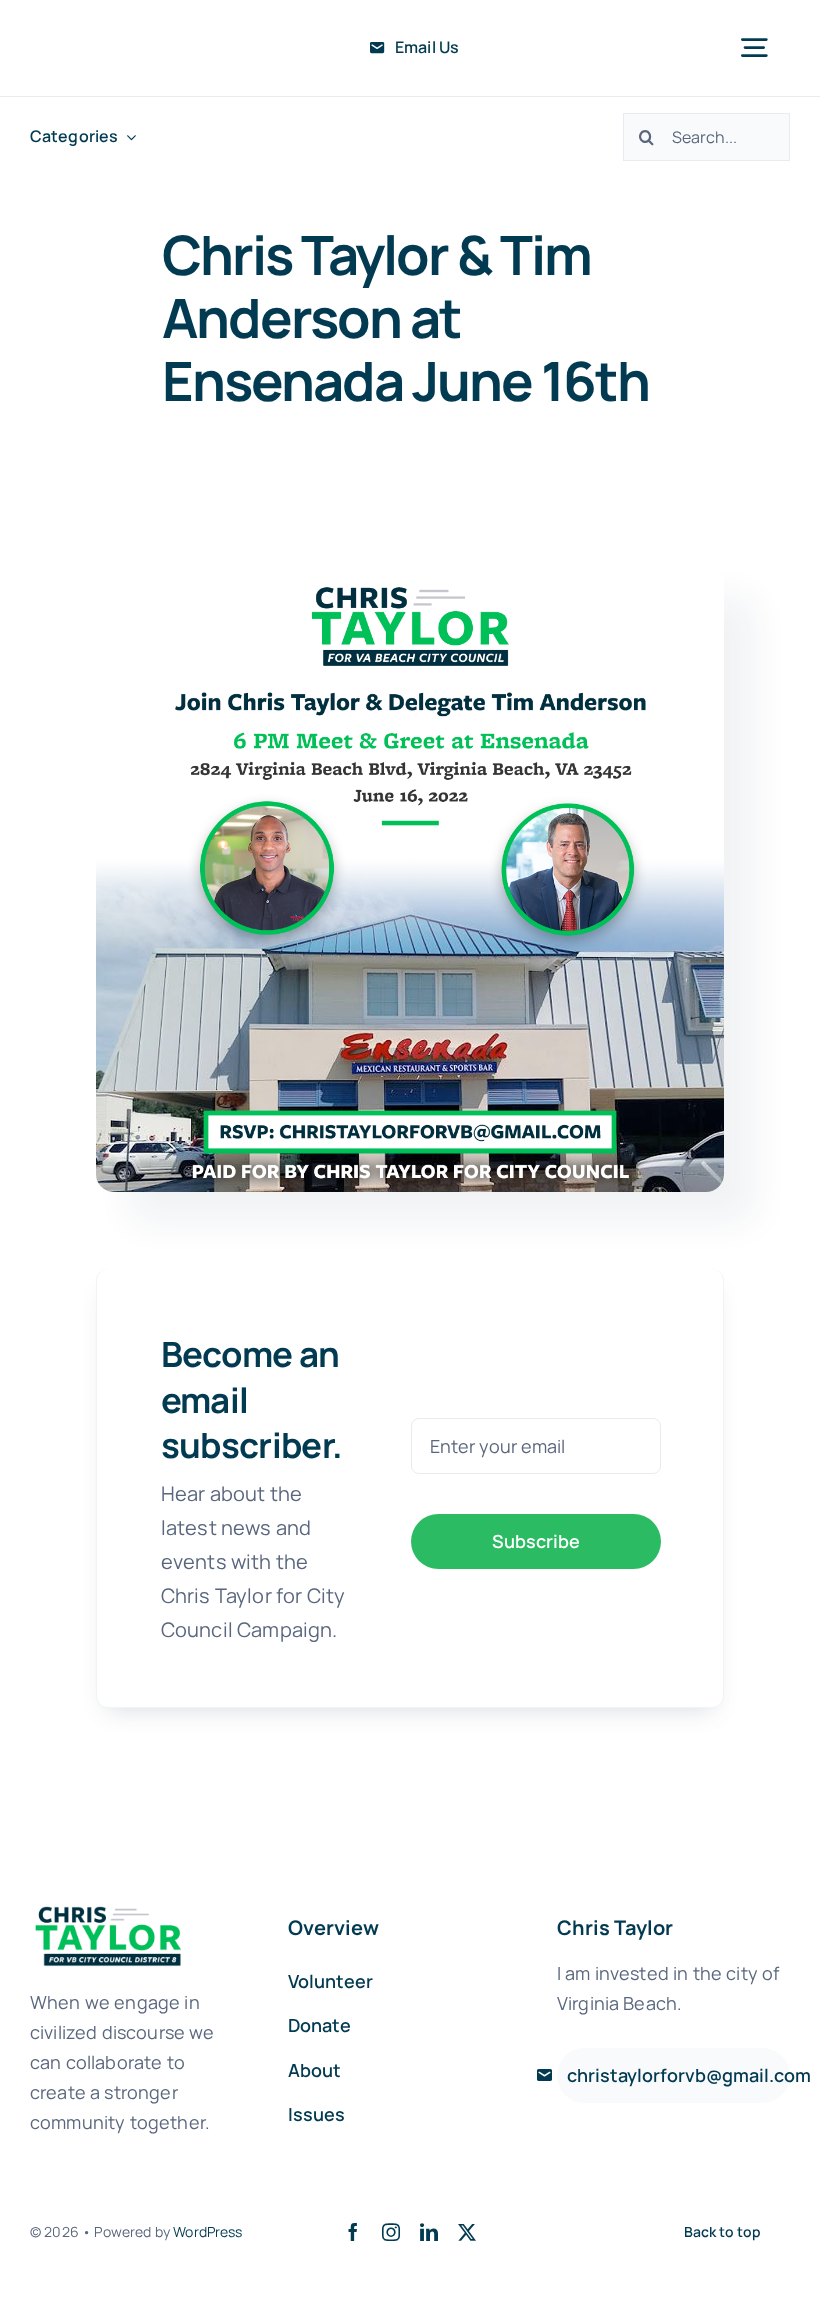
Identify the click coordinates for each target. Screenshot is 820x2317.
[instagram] (391, 2232)
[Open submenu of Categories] (127, 136)
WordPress (207, 2231)
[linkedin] (429, 2232)
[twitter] (467, 2232)
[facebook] (353, 2232)
